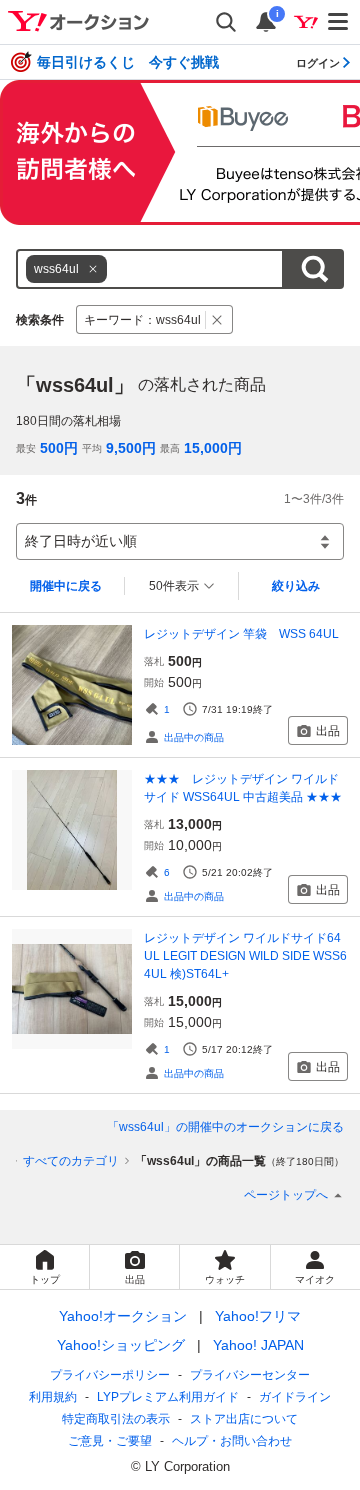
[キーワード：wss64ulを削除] (217, 319)
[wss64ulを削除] (93, 269)
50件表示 (174, 586)
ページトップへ (286, 1195)
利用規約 (53, 1397)
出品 (328, 731)
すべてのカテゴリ (71, 1161)
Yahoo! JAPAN (258, 1345)
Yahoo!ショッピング (121, 1345)
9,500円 (131, 448)
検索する (314, 269)
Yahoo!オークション (123, 1316)
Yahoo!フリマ (258, 1316)
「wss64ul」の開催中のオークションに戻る (225, 1127)
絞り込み (296, 586)
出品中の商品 (194, 737)
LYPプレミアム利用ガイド (168, 1397)
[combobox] (150, 269)
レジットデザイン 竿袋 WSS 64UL (241, 634)
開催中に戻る (66, 586)
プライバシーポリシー (110, 1375)
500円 (59, 448)
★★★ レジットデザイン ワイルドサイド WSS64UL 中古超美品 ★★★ (243, 788)
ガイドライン (295, 1397)
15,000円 (213, 448)
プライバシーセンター (250, 1375)
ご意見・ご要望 (110, 1441)
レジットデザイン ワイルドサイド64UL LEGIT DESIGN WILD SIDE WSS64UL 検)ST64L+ (245, 956)
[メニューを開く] (339, 22)
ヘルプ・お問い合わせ (232, 1441)
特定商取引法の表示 (116, 1419)
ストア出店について (244, 1419)
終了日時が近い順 (81, 541)
